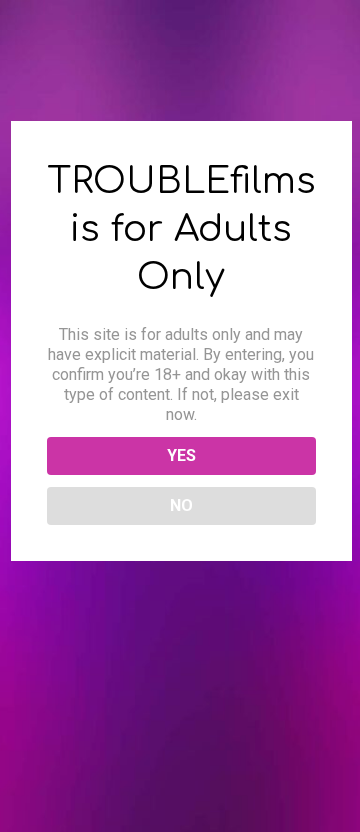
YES (181, 455)
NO (181, 505)
